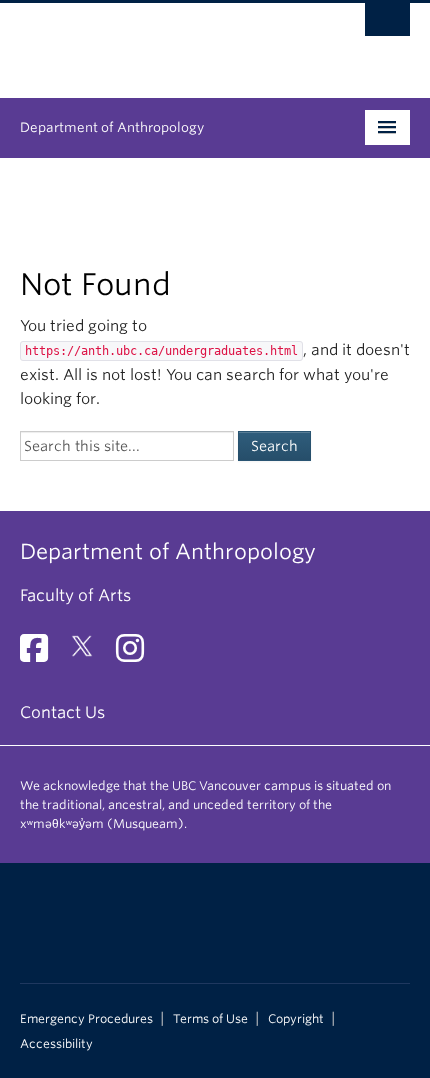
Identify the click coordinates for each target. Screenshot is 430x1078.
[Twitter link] (89, 654)
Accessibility (56, 1044)
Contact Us (62, 712)
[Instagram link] (137, 654)
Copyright (296, 1019)
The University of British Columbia (156, 41)
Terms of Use (210, 1019)
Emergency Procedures (86, 1019)
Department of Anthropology (112, 127)
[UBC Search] (387, 25)
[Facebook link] (41, 654)
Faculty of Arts (75, 595)
